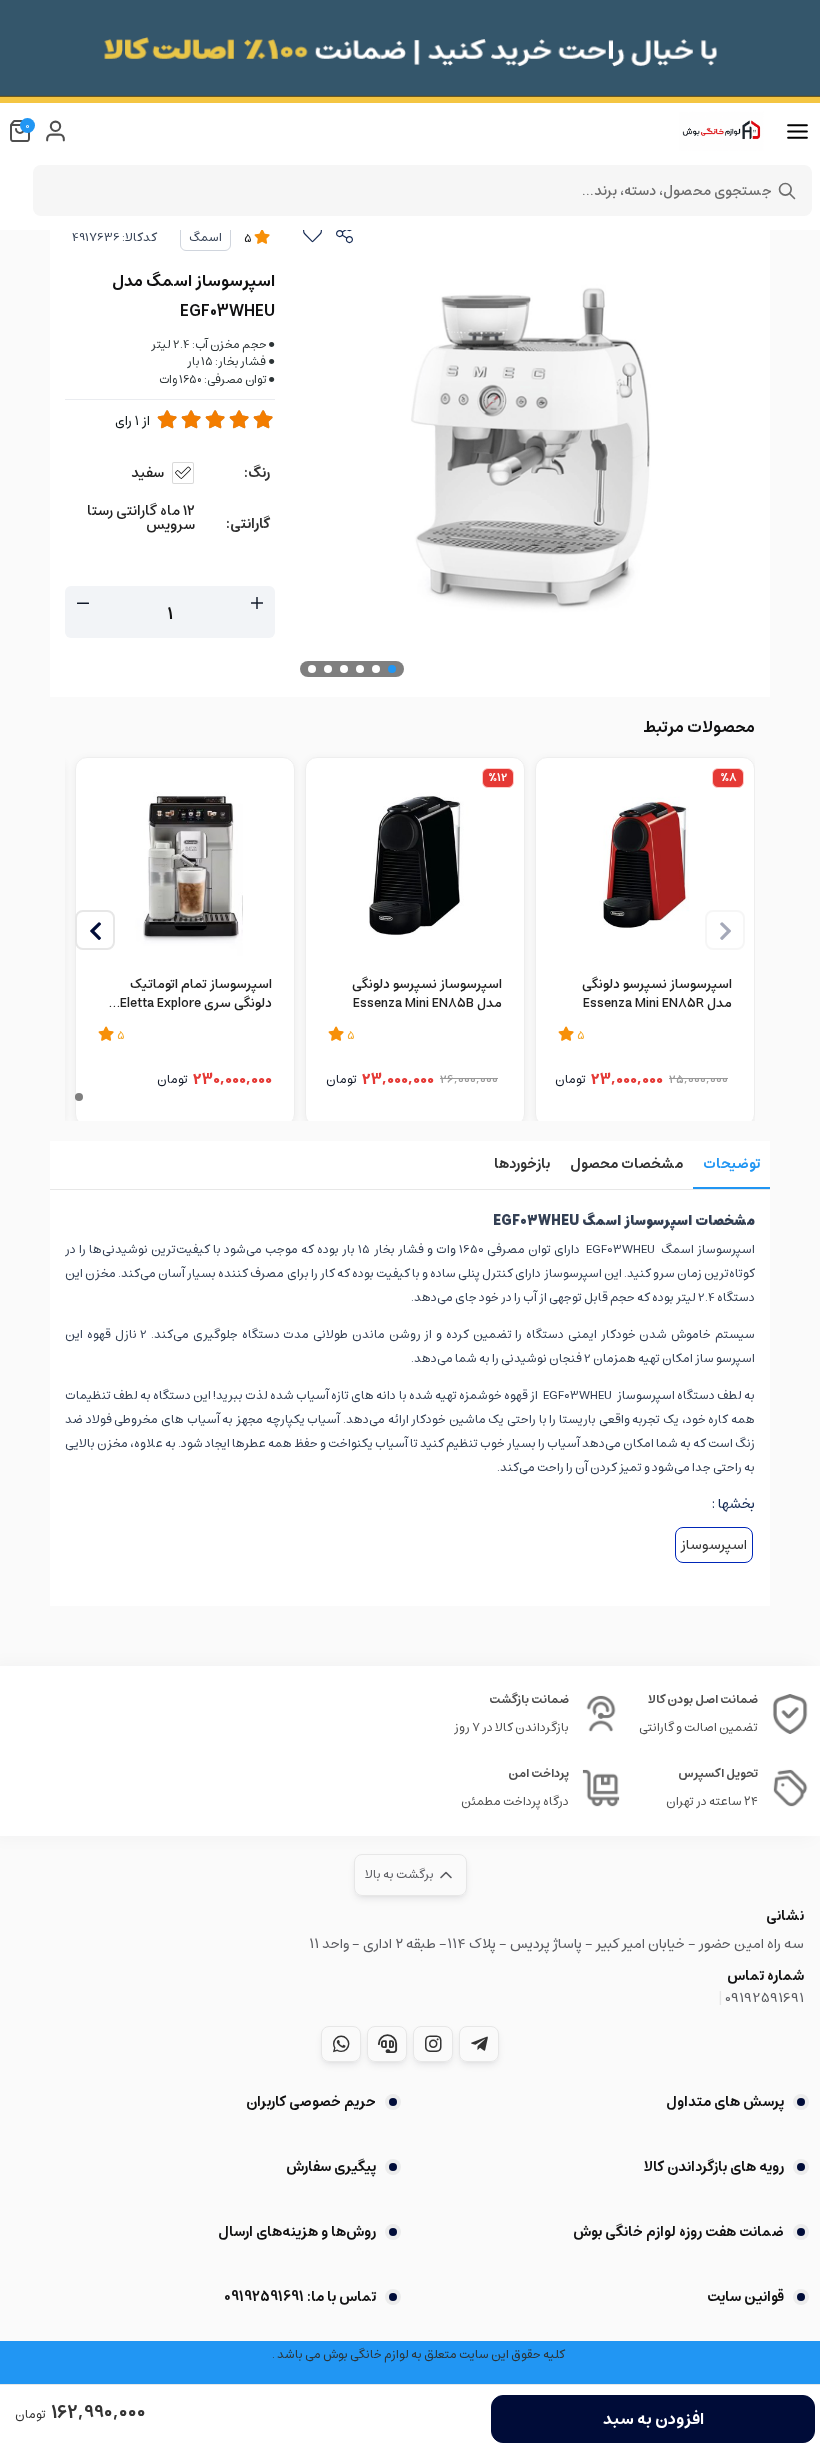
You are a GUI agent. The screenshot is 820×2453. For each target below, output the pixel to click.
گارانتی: (248, 524)
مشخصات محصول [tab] (626, 1164)
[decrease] (83, 604)
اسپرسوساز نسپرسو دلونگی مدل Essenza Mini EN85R (657, 995)
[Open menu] (797, 132)
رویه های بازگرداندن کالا (714, 2167)
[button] (95, 930)
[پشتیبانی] (387, 2044)
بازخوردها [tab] (522, 1164)
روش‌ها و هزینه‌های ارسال (297, 2232)
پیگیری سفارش (331, 2167)
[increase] (257, 604)
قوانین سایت (745, 2297)
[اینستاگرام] (433, 2044)
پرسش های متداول (725, 2102)
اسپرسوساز (714, 1545)
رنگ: (257, 473)
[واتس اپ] (341, 2044)
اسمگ (205, 237)
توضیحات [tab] (731, 1164)
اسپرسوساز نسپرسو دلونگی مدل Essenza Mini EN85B (427, 995)
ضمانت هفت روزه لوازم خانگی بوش (678, 2232)
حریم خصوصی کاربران (311, 2102)
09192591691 (764, 1998)
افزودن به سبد (653, 2419)
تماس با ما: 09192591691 (300, 2297)
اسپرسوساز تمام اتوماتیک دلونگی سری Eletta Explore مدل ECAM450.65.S (196, 995)
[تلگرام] (479, 2044)
